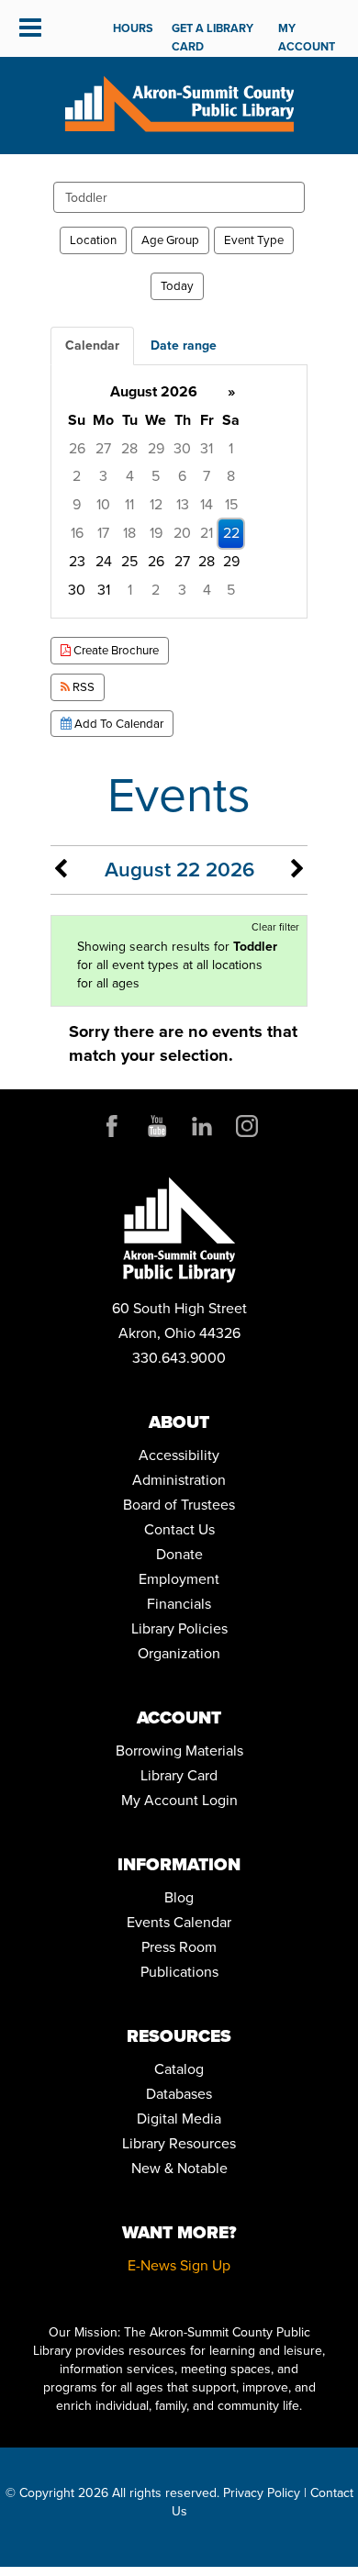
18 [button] (129, 533)
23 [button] (77, 561)
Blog (179, 1897)
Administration (179, 1480)
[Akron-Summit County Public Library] (179, 102)
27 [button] (103, 448)
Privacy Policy (262, 2493)
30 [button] (182, 448)
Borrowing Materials (179, 1751)
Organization (179, 1653)
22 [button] (231, 533)
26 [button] (77, 448)
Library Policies (179, 1628)
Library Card (179, 1775)
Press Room (179, 1947)
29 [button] (156, 448)
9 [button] (77, 504)
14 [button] (207, 504)
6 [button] (182, 476)
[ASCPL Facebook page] (112, 1126)
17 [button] (103, 533)
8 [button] (231, 476)
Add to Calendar (117, 724)
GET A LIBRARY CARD (213, 37)
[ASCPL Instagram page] (247, 1126)
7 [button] (207, 476)
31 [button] (207, 448)
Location (93, 240)
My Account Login (179, 1800)
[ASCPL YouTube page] (157, 1126)
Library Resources (179, 2143)
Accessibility (179, 1455)
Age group (170, 240)
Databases (179, 2094)
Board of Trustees (179, 1505)
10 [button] (103, 504)
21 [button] (207, 533)
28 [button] (129, 448)
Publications (179, 1972)
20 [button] (182, 533)
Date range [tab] (184, 346)
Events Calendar (179, 1922)
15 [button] (231, 504)
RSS (82, 687)
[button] (30, 28)
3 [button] (103, 476)
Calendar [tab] (92, 346)
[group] (179, 491)
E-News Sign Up (179, 2265)
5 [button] (156, 476)
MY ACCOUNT (307, 37)
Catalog (179, 2069)
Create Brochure (115, 650)
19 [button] (156, 533)
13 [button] (183, 504)
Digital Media (179, 2119)
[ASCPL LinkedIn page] (202, 1126)
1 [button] (231, 448)
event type (254, 240)
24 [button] (104, 561)
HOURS (133, 28)
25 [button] (129, 561)
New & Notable (179, 2168)
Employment (179, 1579)
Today (177, 286)
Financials (179, 1604)
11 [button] (129, 504)
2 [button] (77, 476)
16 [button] (77, 533)
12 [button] (156, 504)
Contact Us (179, 1529)
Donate (179, 1554)
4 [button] (130, 476)
